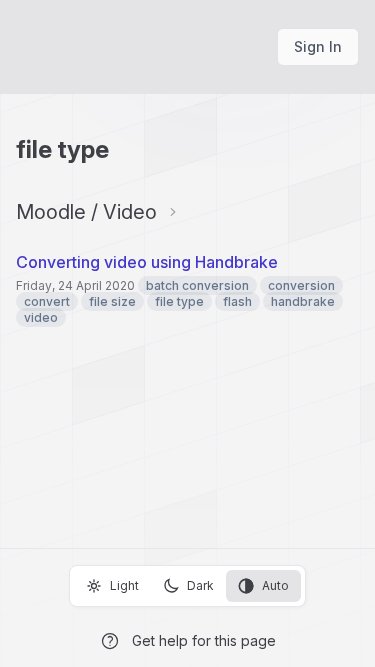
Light (124, 585)
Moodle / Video (86, 212)
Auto (275, 585)
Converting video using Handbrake (147, 262)
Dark (200, 585)
